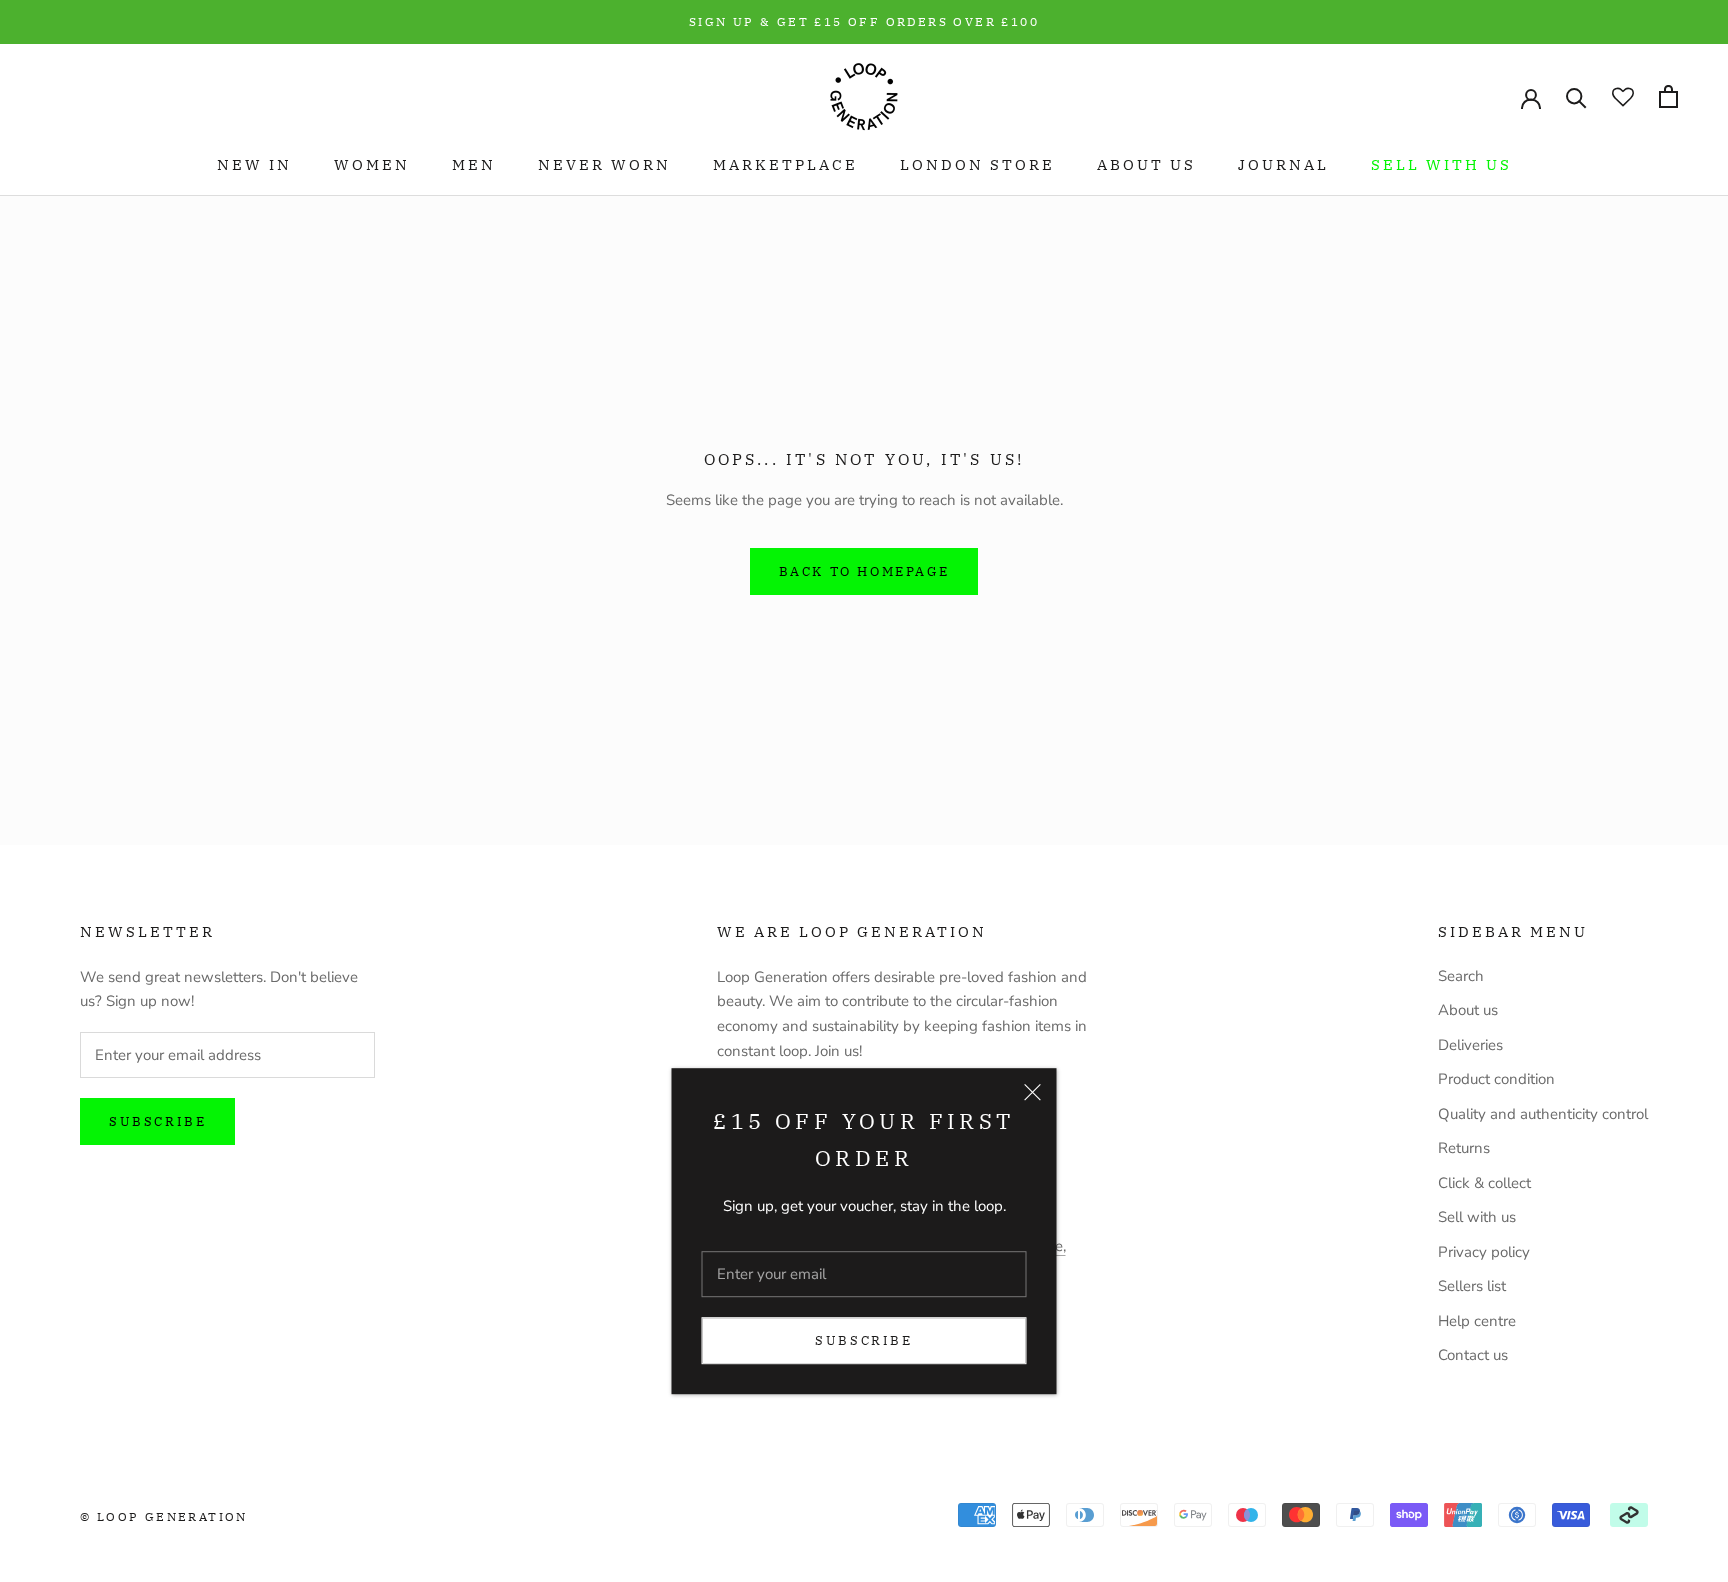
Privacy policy (1484, 1252)
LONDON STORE (977, 164)
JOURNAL (1283, 164)
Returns (1464, 1148)
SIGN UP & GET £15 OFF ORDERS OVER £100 (864, 21)
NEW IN (254, 164)
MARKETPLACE (785, 164)
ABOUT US (1146, 164)
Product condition (1496, 1079)
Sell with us (1441, 164)
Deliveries (1470, 1045)
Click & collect (1484, 1183)
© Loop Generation (164, 1516)
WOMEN (372, 164)
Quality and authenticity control (1543, 1114)
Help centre (1477, 1321)
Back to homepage (864, 571)
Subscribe (863, 1340)
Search (1461, 976)
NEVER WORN (604, 164)
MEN (474, 164)
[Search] (1576, 96)
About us (1468, 1010)
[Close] (1033, 1093)
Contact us (1473, 1355)
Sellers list (1472, 1286)
